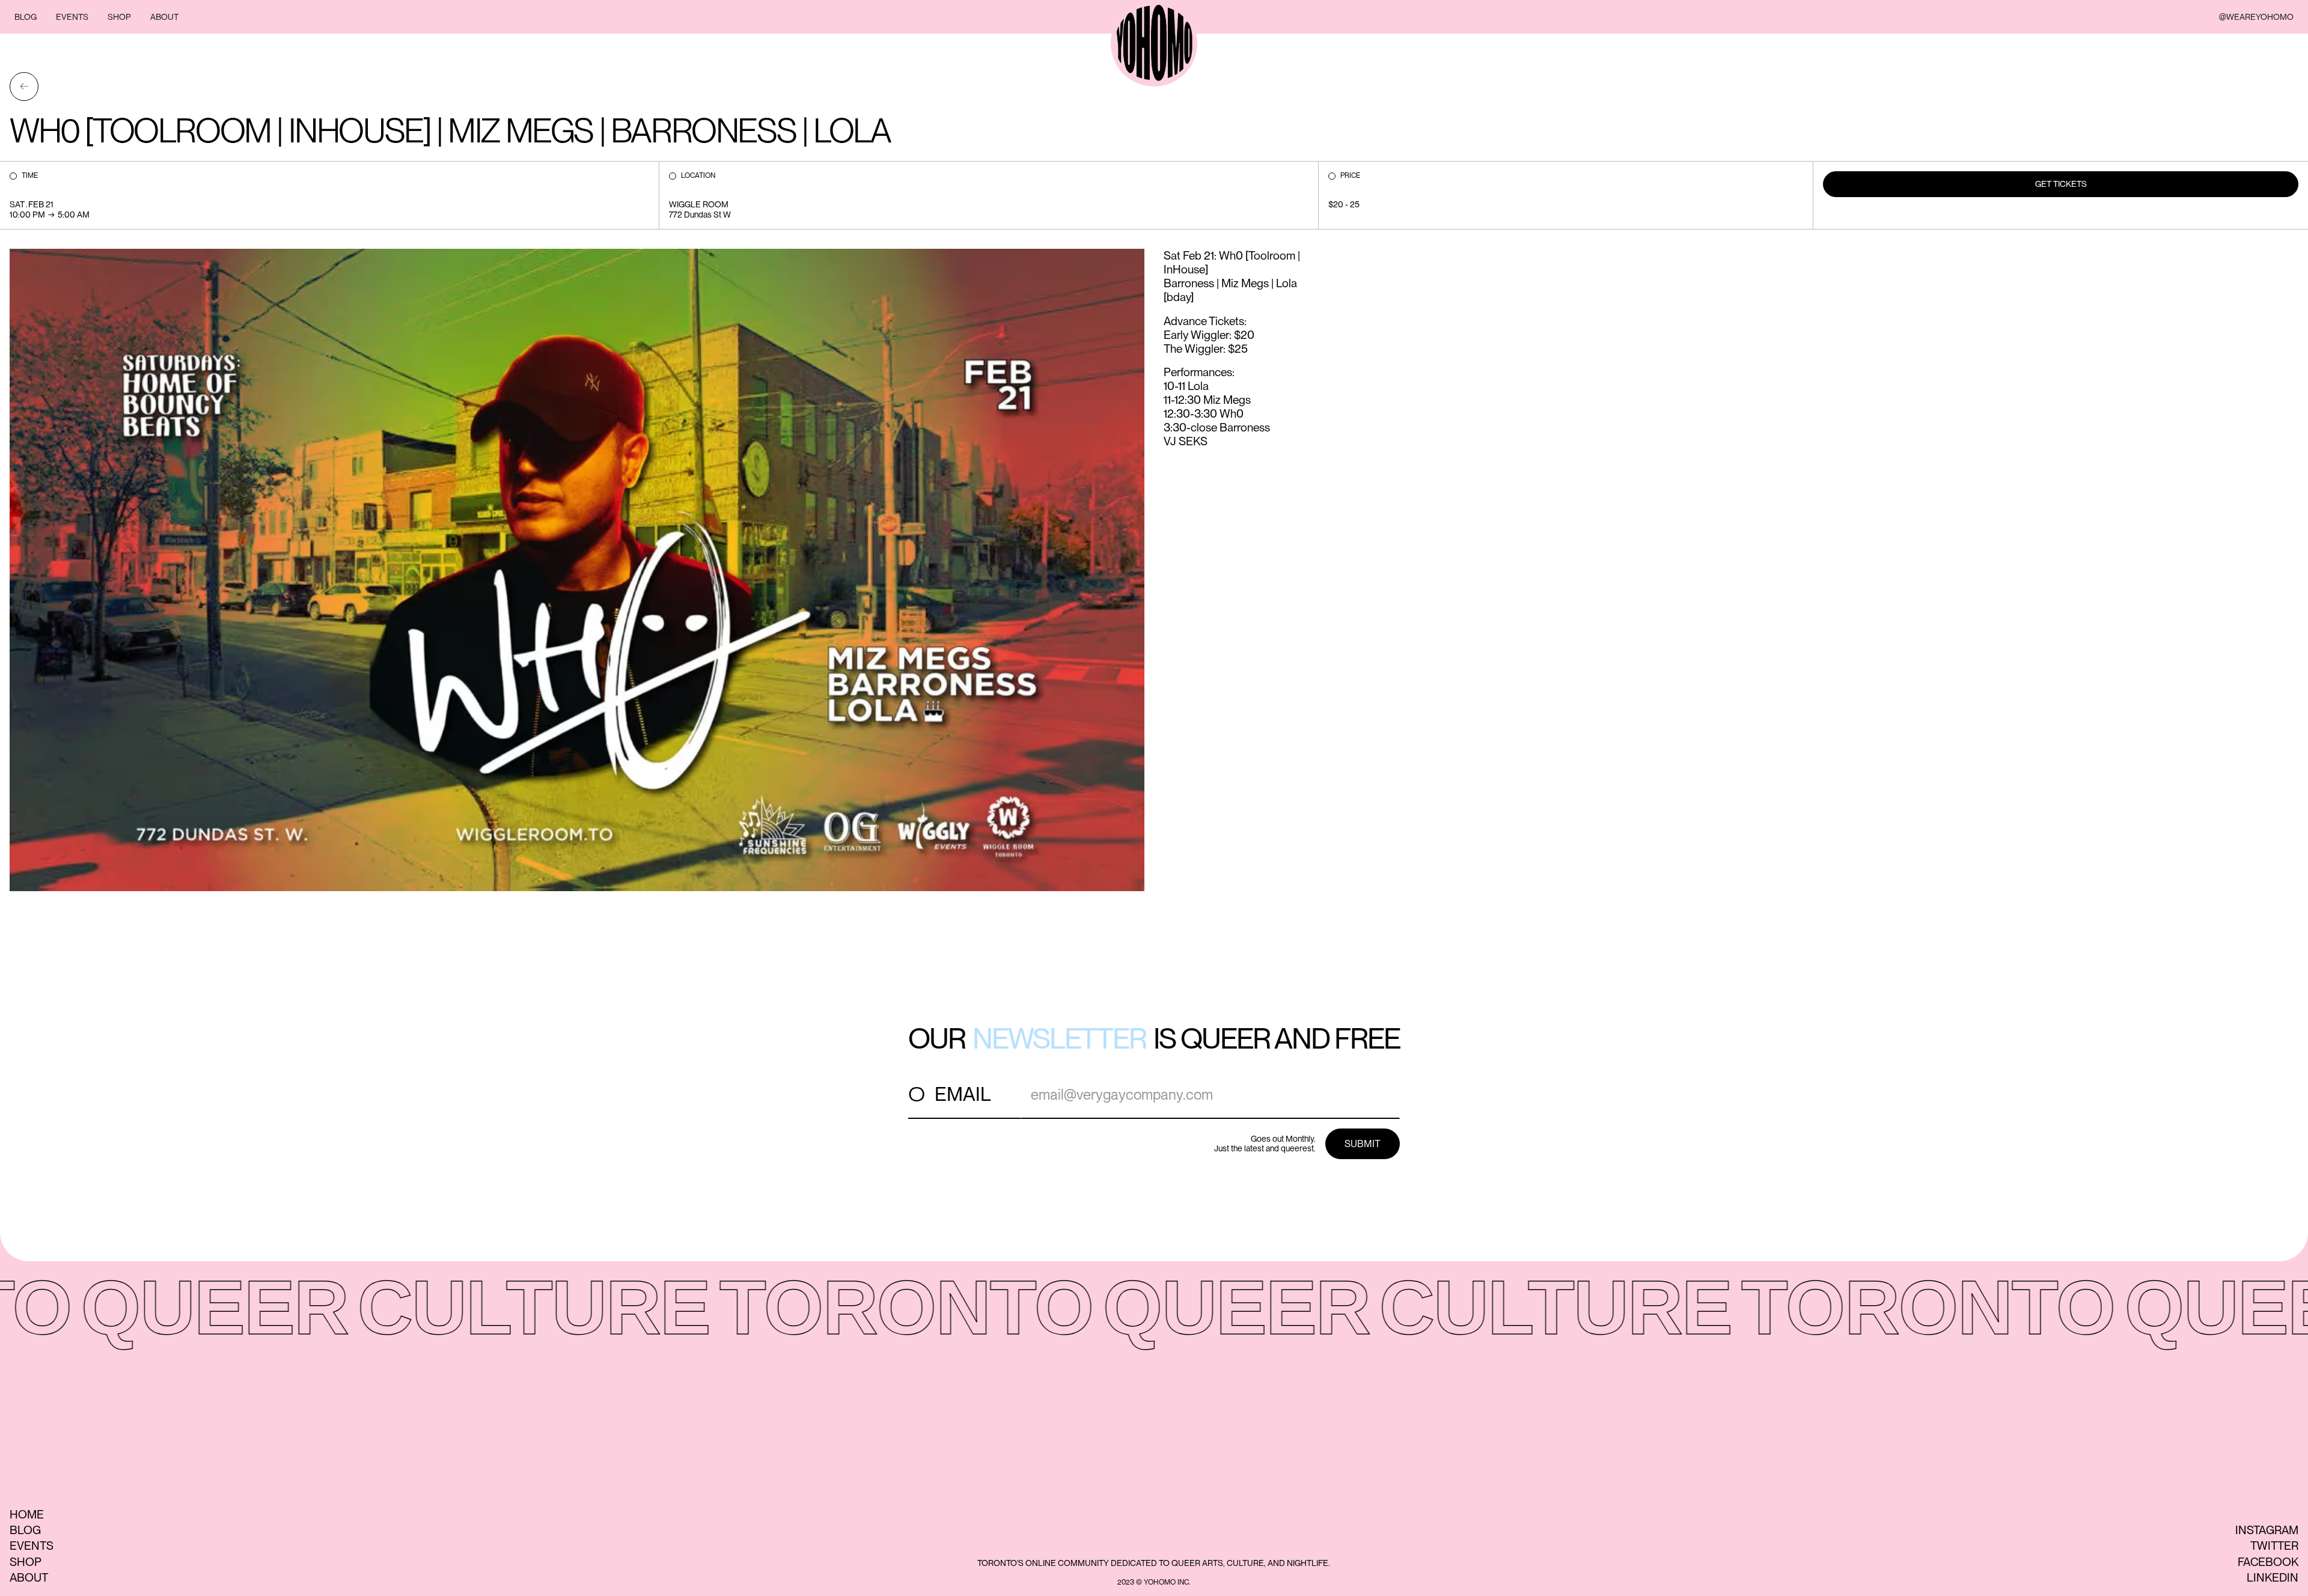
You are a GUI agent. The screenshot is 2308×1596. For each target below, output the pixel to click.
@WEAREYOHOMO (2256, 17)
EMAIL (963, 1094)
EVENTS (72, 17)
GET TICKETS (2061, 184)
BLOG (26, 17)
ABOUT (164, 17)
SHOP (119, 17)
